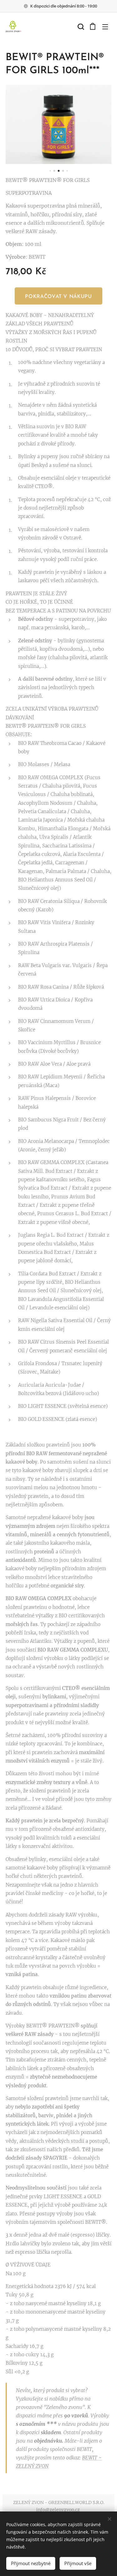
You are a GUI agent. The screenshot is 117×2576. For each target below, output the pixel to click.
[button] (80, 26)
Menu (105, 26)
